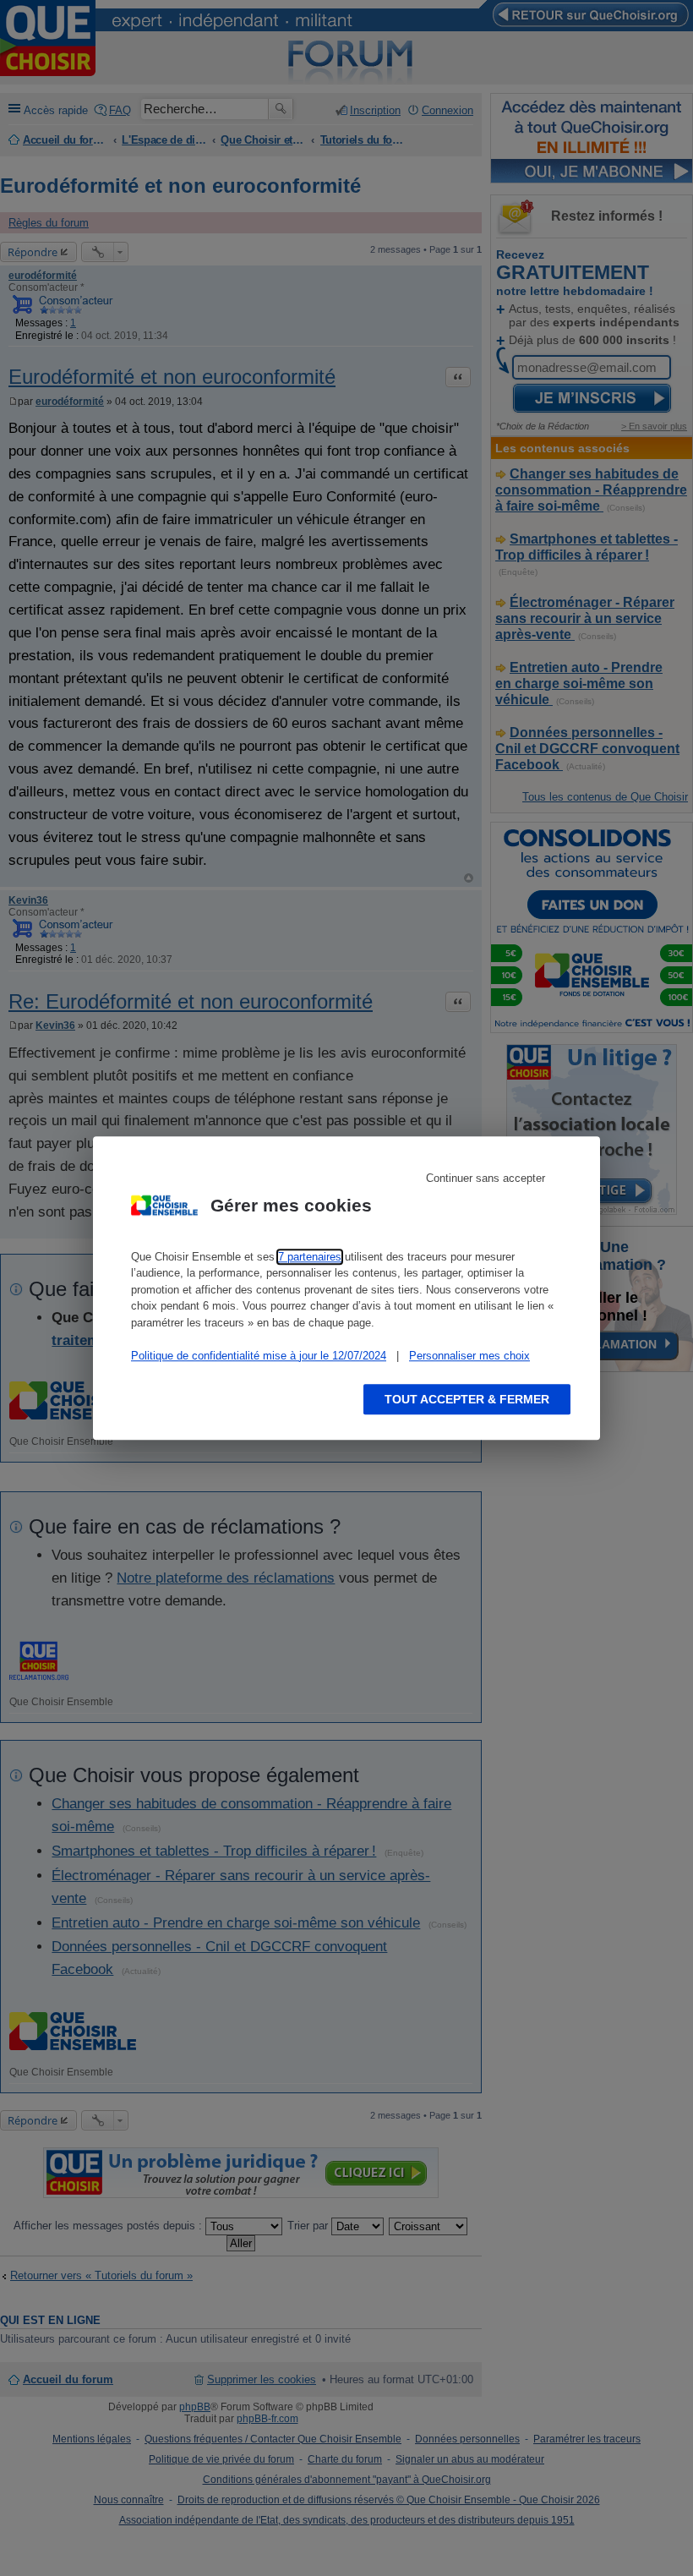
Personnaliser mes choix (469, 1356)
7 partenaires (310, 1257)
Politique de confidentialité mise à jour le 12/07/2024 (259, 1356)
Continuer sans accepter (486, 1178)
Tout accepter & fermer (467, 1399)
